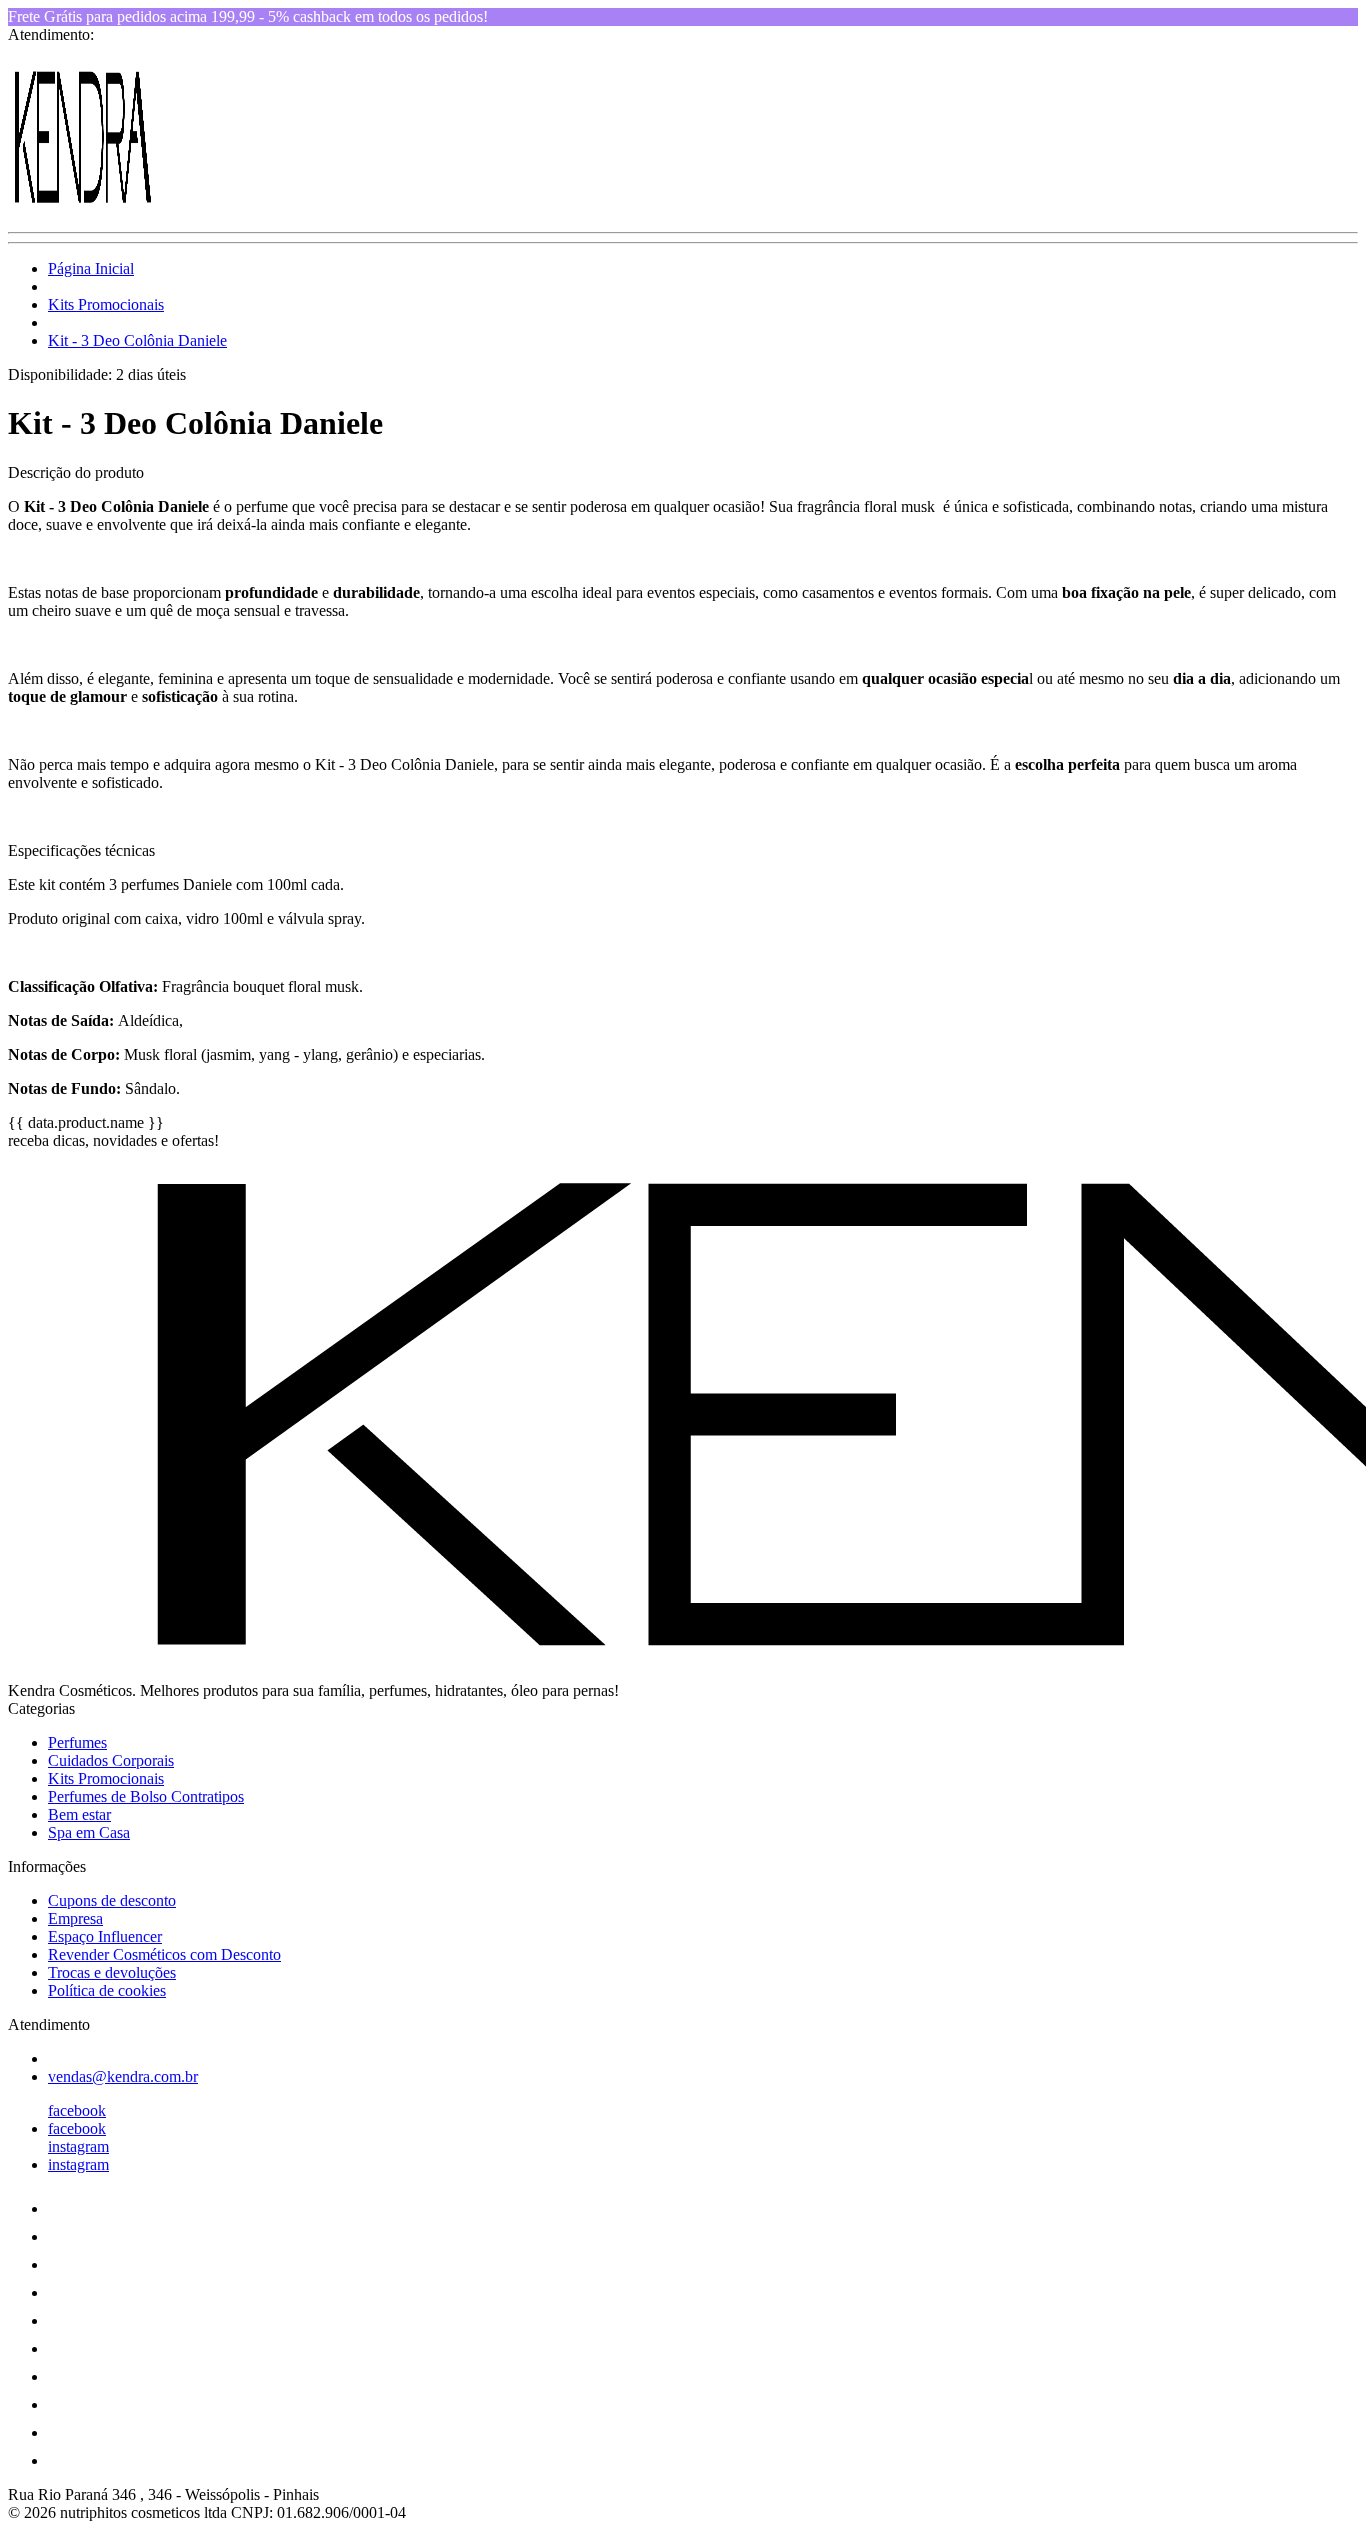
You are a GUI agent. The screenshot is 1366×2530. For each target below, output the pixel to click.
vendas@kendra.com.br (123, 2076)
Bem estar (79, 1814)
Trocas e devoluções (112, 1972)
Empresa (75, 1918)
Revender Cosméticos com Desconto (164, 1954)
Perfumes (77, 1742)
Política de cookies (107, 1990)
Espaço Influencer (105, 1936)
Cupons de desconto (112, 1900)
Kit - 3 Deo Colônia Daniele (137, 340)
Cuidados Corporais (111, 1760)
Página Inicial (91, 268)
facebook (77, 2110)
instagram (78, 2146)
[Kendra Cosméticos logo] (83, 206)
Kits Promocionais (106, 304)
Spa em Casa (89, 1832)
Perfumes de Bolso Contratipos (146, 1796)
